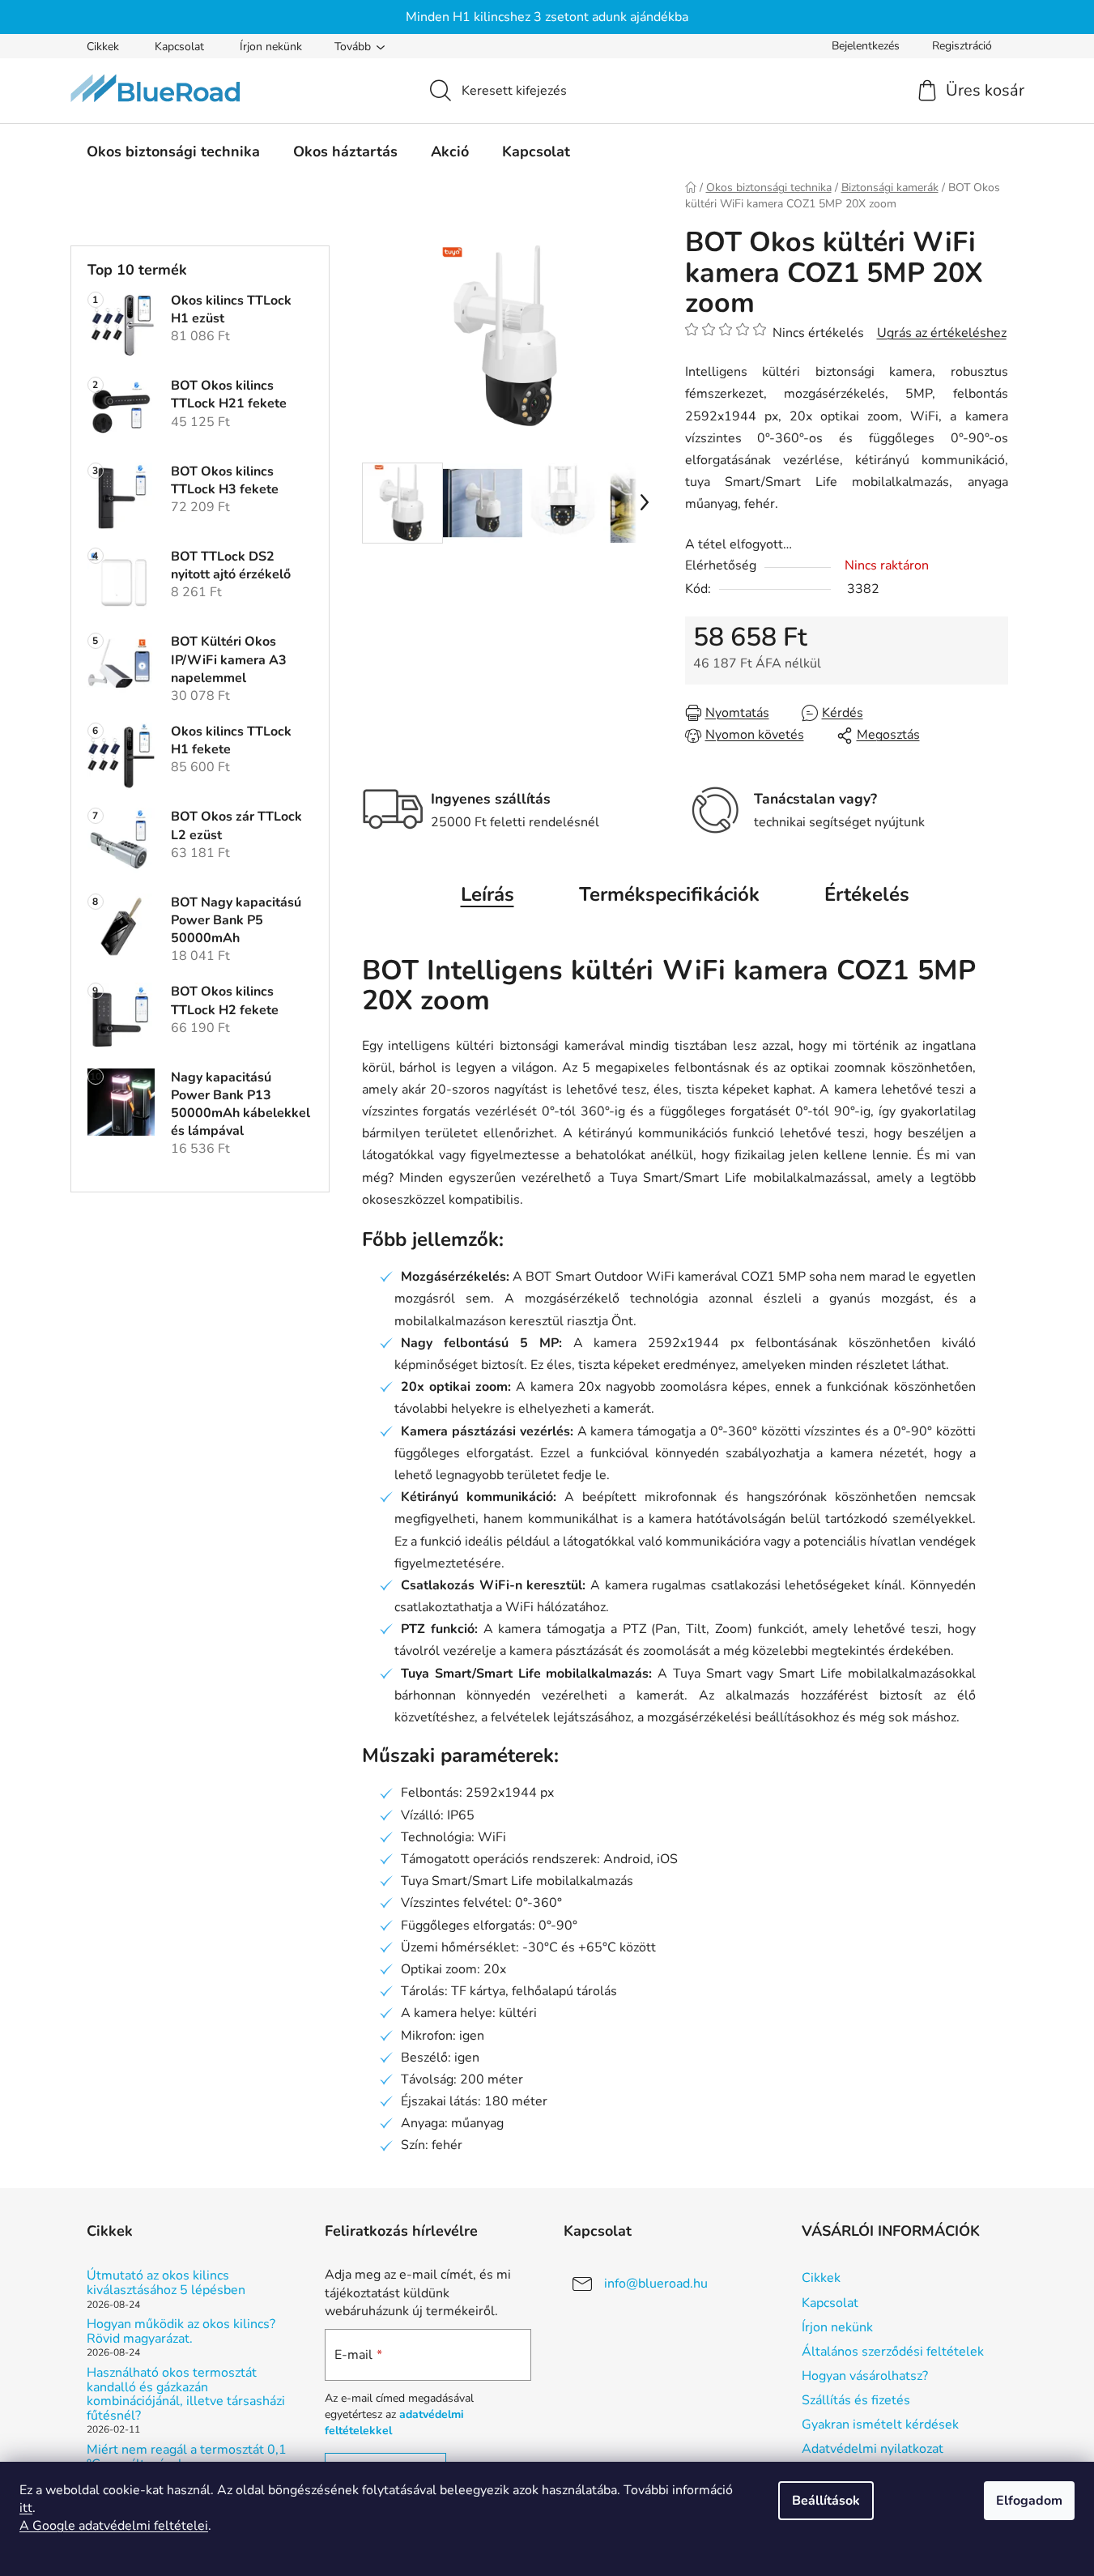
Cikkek (103, 47)
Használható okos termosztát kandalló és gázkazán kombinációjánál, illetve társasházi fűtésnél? (186, 2395)
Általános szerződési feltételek (893, 2352)
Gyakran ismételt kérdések (880, 2425)
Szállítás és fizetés (856, 2400)
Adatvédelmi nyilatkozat (873, 2449)
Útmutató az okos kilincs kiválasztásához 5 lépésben (166, 2283)
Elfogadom (1029, 2501)
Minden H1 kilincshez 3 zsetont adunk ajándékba (547, 17)
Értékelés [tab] (867, 894)
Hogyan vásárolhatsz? (865, 2376)
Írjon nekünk (271, 47)
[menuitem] (173, 151)
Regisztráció (962, 46)
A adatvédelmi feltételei (114, 2526)
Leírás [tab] (487, 894)
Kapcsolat (179, 47)
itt (26, 2508)
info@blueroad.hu (656, 2284)
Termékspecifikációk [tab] (669, 894)
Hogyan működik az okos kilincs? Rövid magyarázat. (181, 2332)
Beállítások (826, 2501)
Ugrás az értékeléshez (942, 333)
